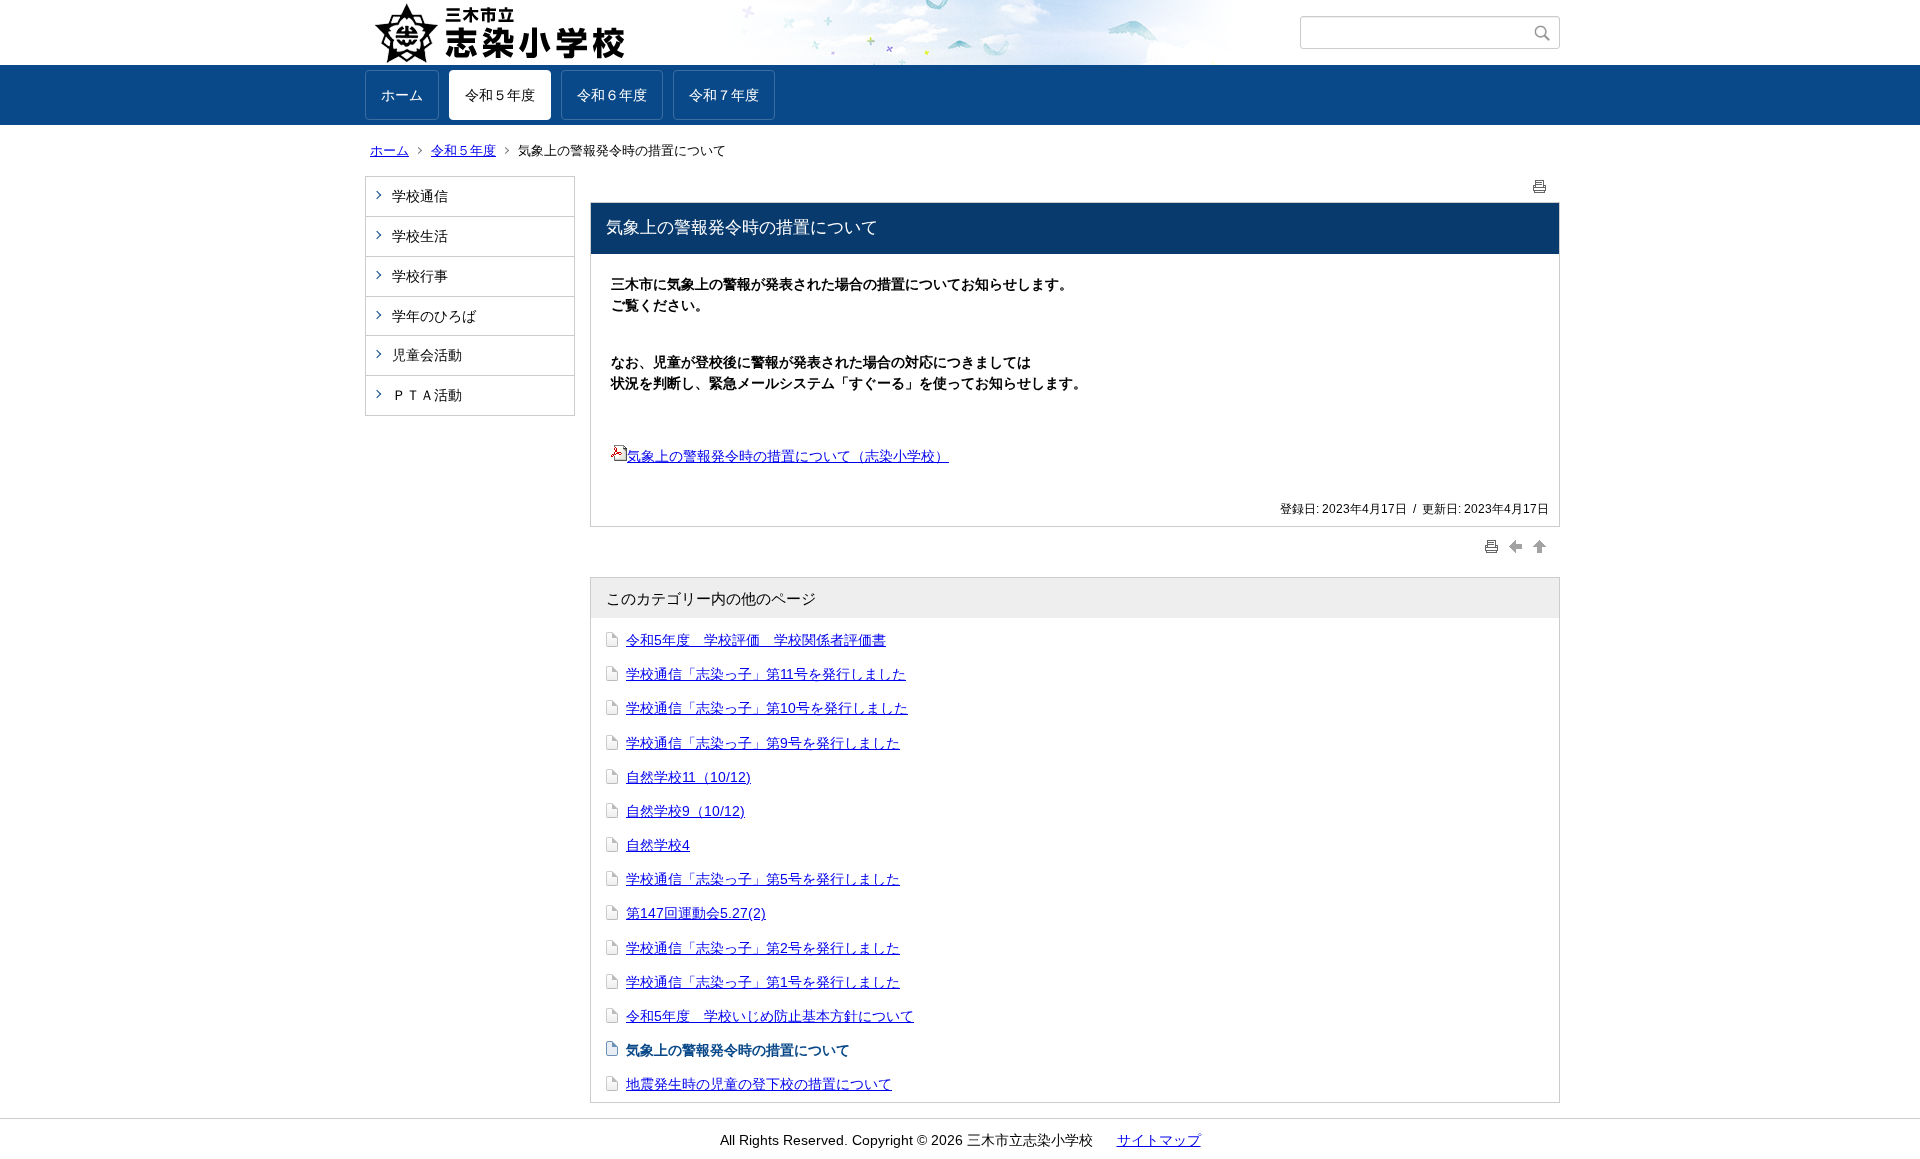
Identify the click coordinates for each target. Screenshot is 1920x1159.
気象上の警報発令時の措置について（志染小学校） (788, 456)
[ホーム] (832, 33)
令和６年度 (612, 95)
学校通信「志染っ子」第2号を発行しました (763, 948)
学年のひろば (434, 316)
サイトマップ (1159, 1140)
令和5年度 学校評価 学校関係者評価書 (756, 640)
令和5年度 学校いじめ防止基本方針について (770, 1016)
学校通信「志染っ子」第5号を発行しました (763, 879)
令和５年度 (500, 95)
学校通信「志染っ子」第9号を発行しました (763, 743)
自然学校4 (658, 845)
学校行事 (420, 276)
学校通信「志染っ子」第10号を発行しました (767, 708)
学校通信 (420, 196)
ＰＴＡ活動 (427, 395)
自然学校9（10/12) (685, 811)
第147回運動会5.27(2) (696, 913)
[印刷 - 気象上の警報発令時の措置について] (1540, 182)
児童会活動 (427, 355)
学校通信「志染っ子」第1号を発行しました (763, 982)
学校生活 (420, 236)
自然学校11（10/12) (688, 777)
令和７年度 (724, 95)
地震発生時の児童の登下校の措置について (759, 1084)
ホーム (402, 95)
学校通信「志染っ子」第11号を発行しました (766, 674)
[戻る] (1518, 545)
